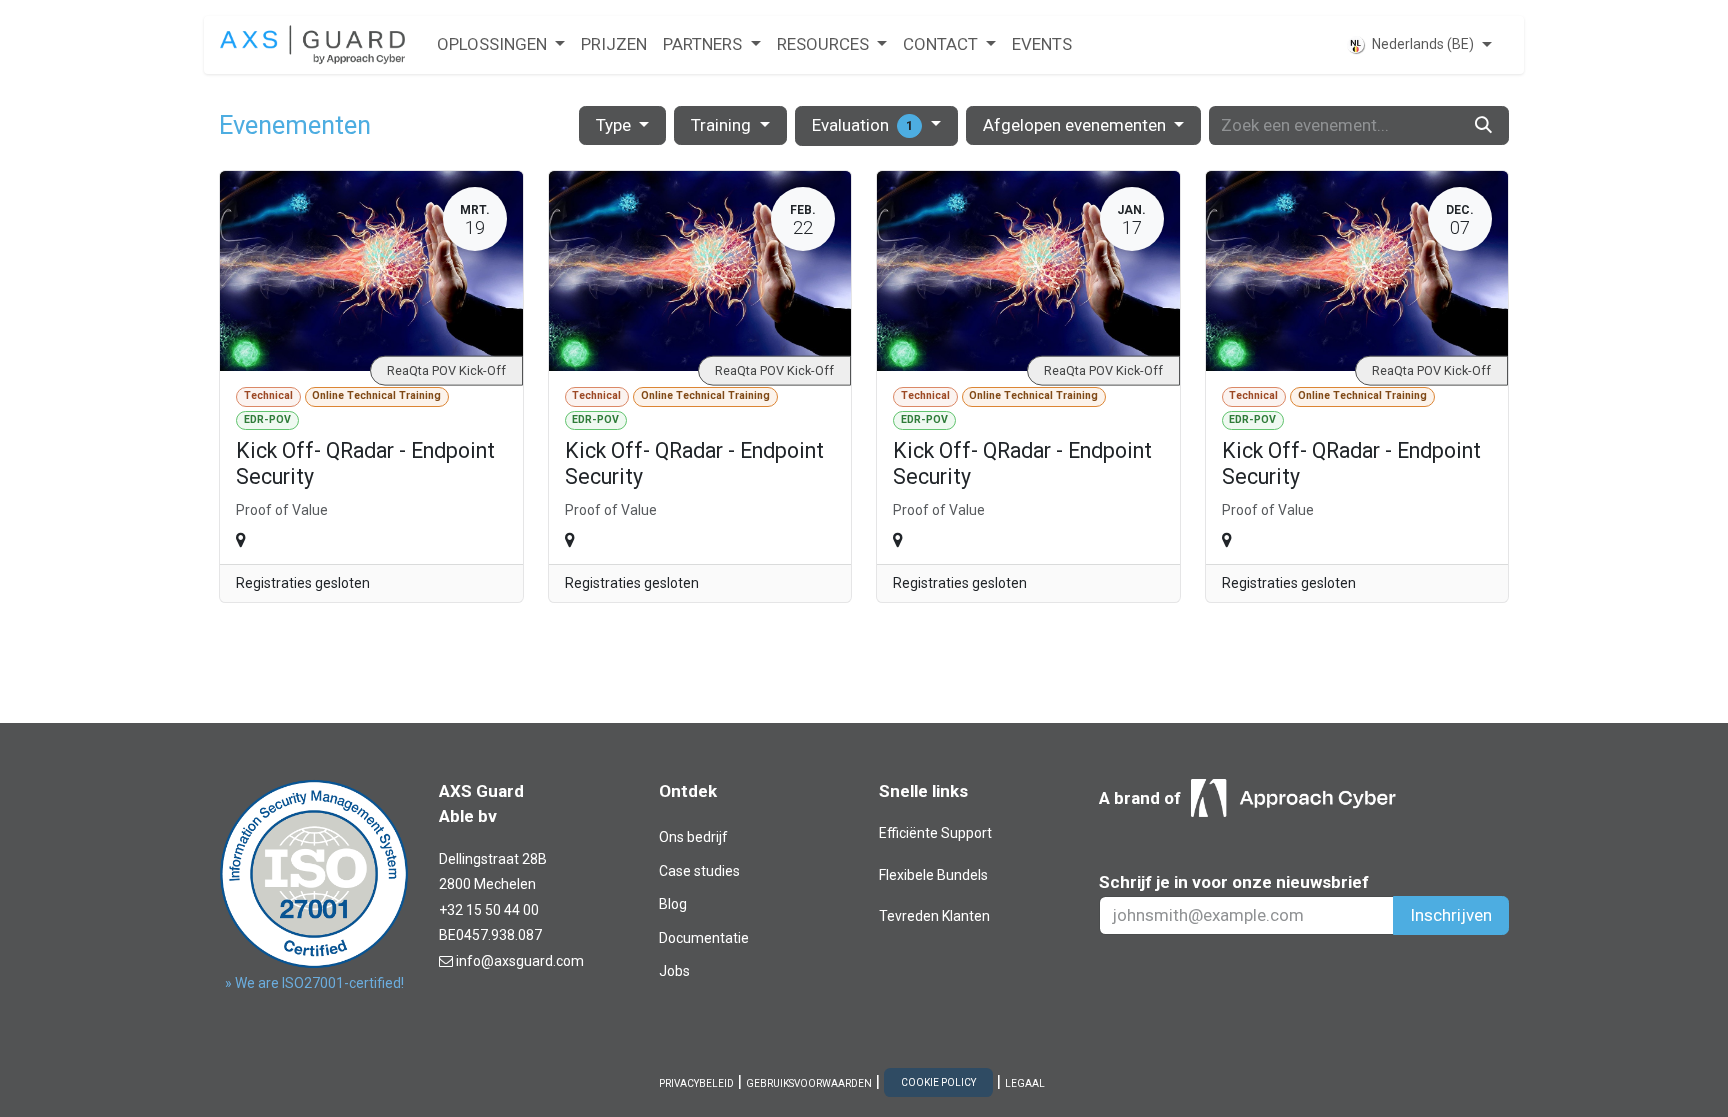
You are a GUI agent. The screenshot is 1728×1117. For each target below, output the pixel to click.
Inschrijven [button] (1451, 915)
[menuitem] (501, 45)
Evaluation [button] (862, 125)
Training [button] (723, 125)
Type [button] (615, 125)
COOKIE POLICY (938, 1082)
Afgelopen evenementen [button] (1076, 125)
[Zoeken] (1483, 126)
